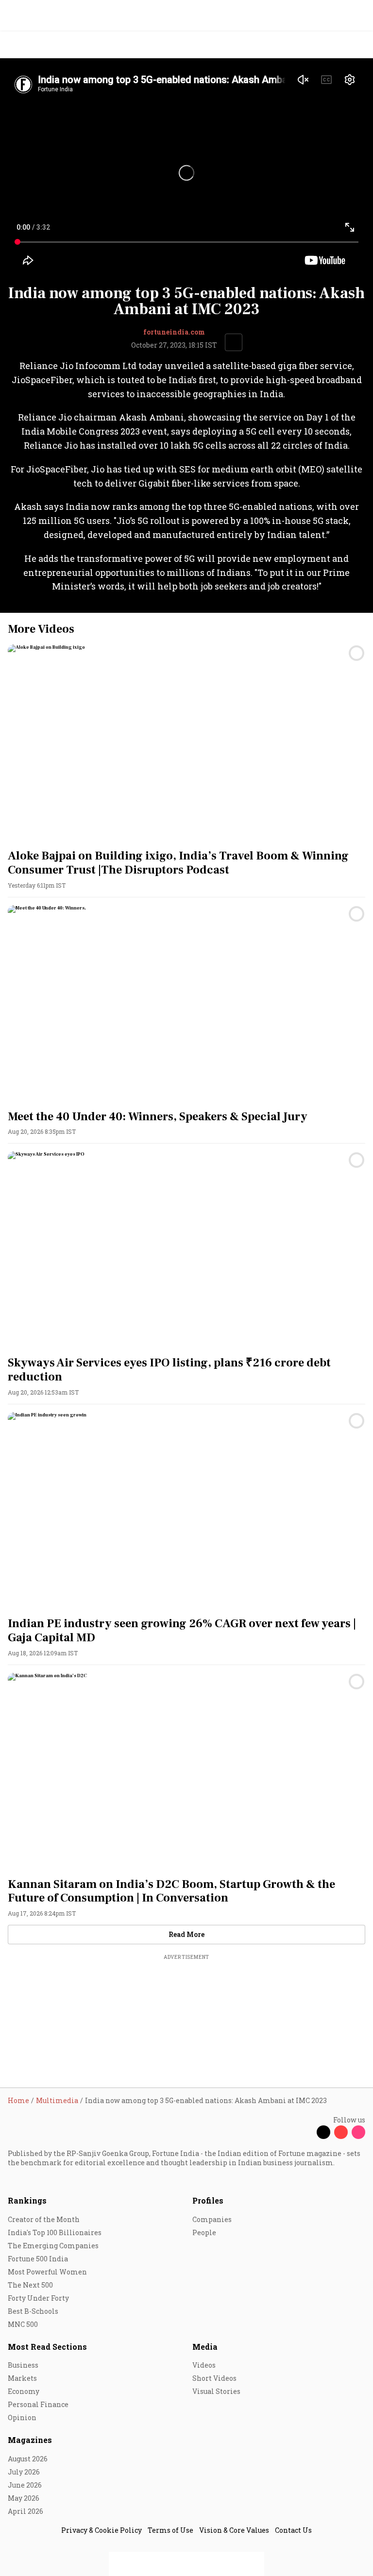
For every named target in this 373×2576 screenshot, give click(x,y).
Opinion (22, 2417)
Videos (204, 2365)
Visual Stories (216, 2391)
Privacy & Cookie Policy (102, 2530)
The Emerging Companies (53, 2246)
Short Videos (214, 2378)
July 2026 (24, 2472)
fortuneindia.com (174, 332)
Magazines (30, 2440)
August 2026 (28, 2459)
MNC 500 (23, 2324)
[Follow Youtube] (341, 2132)
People (204, 2232)
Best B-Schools (33, 2311)
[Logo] (30, 45)
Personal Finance (38, 2404)
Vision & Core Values (234, 2530)
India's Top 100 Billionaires (55, 2232)
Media (205, 2347)
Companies (212, 2219)
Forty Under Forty (38, 2298)
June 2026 (25, 2485)
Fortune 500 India (38, 2259)
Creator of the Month (44, 2219)
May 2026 (24, 2498)
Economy (24, 2391)
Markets (22, 2378)
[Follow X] (323, 2132)
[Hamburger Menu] (359, 45)
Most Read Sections (47, 2347)
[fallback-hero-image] (186, 745)
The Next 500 (30, 2285)
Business (23, 2365)
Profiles (208, 2200)
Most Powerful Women (47, 2272)
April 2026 (25, 2511)
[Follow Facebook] (306, 2132)
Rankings (27, 2200)
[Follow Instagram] (358, 2132)
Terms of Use (170, 2530)
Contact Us (293, 2530)
